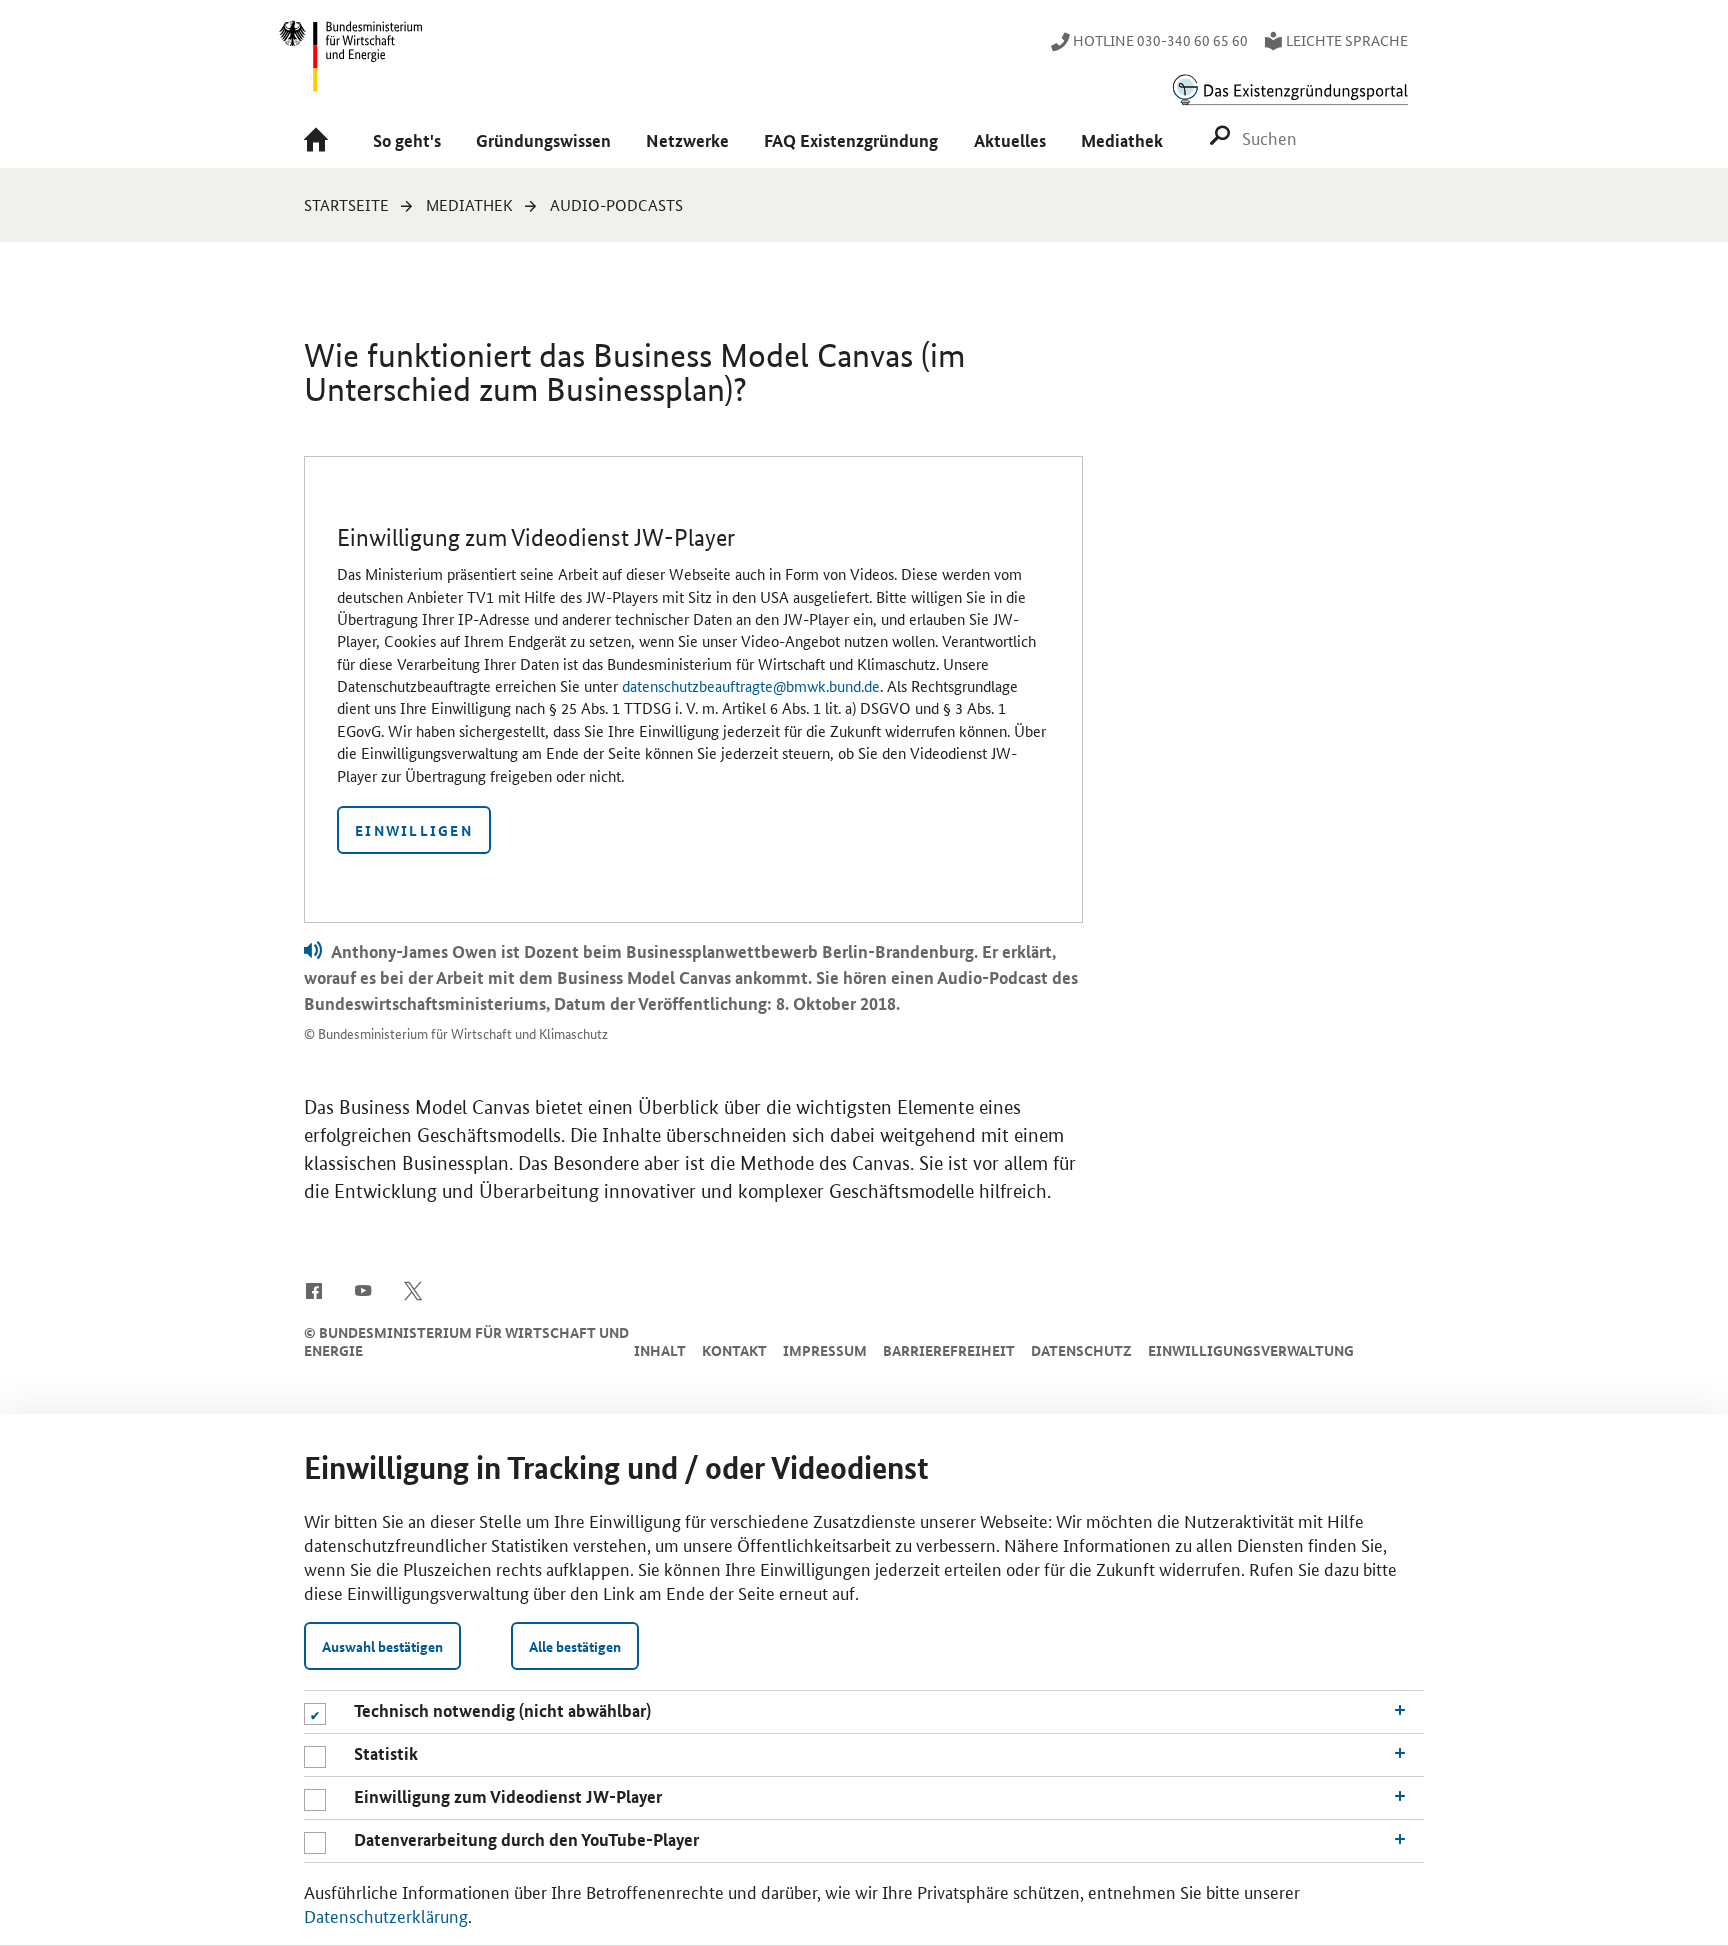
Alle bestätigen (575, 1646)
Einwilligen (414, 830)
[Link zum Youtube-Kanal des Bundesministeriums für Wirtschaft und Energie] (363, 1290)
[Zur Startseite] (320, 141)
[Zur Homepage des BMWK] (352, 65)
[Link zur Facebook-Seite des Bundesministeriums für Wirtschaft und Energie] (313, 1290)
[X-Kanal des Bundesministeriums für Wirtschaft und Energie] (413, 1290)
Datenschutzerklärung (386, 1915)
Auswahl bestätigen (382, 1646)
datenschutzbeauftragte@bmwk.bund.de (751, 685)
